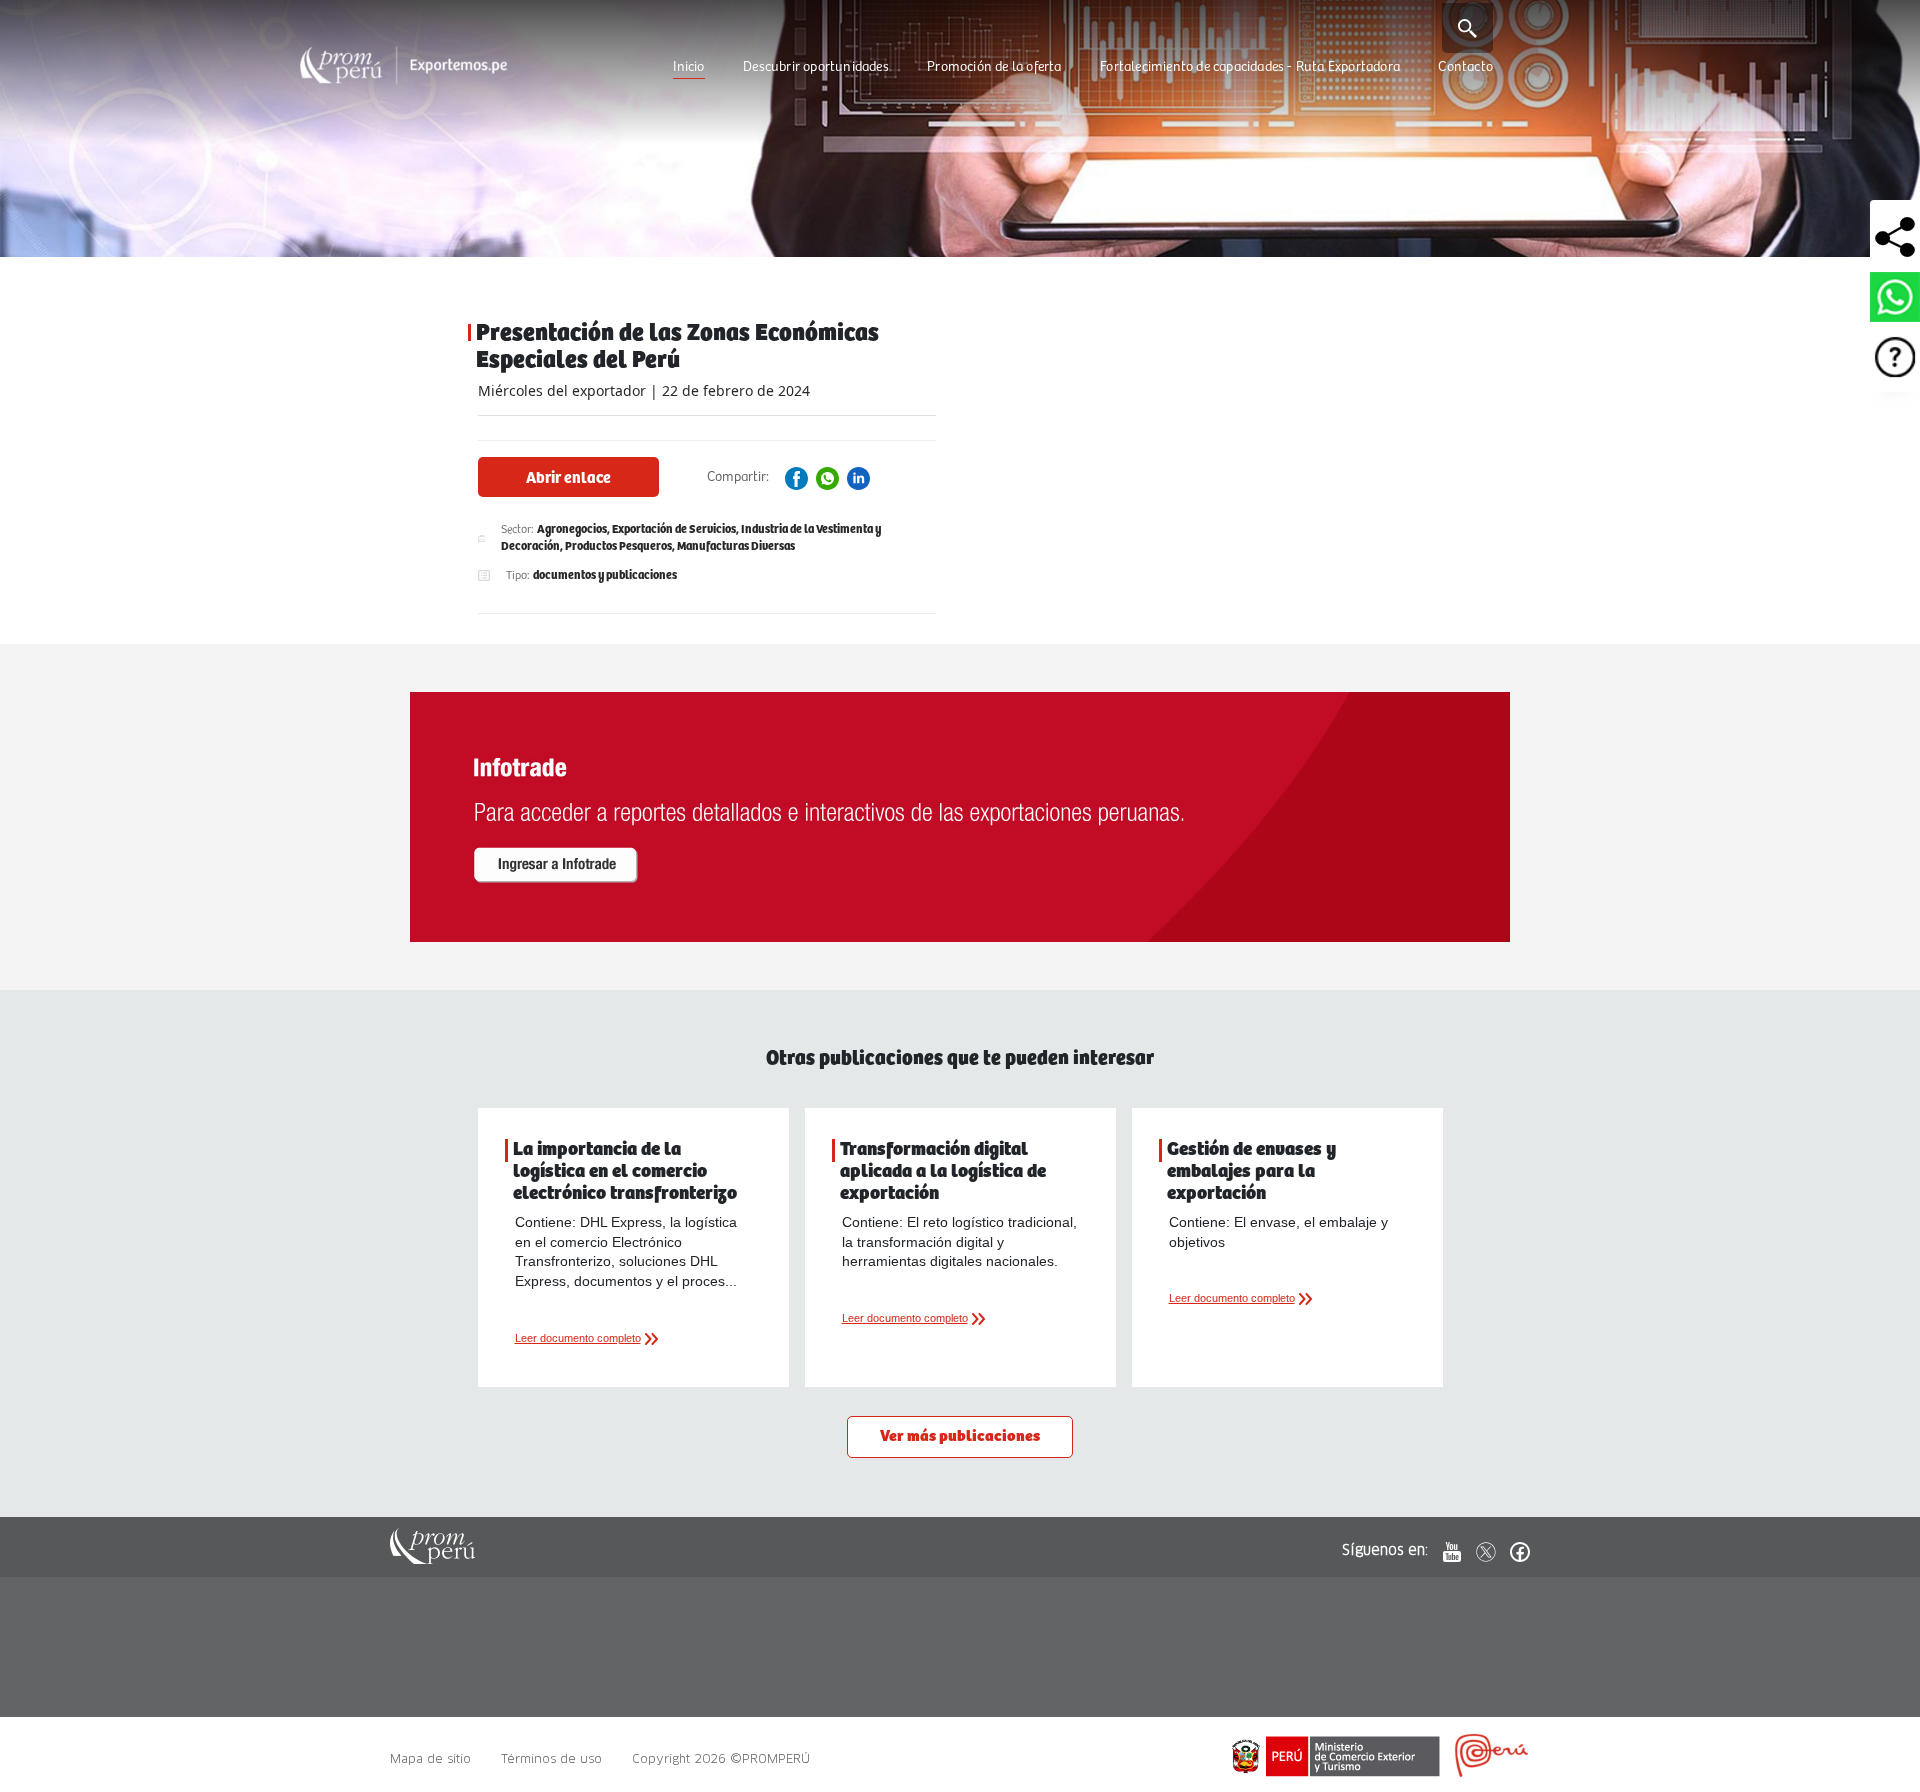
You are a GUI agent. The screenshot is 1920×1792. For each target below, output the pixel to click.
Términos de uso (551, 1758)
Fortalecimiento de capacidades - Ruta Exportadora (1250, 67)
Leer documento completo (578, 1338)
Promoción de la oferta (994, 67)
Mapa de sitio (430, 1758)
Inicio (688, 67)
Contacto (1465, 67)
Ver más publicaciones (960, 1436)
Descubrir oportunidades (816, 67)
